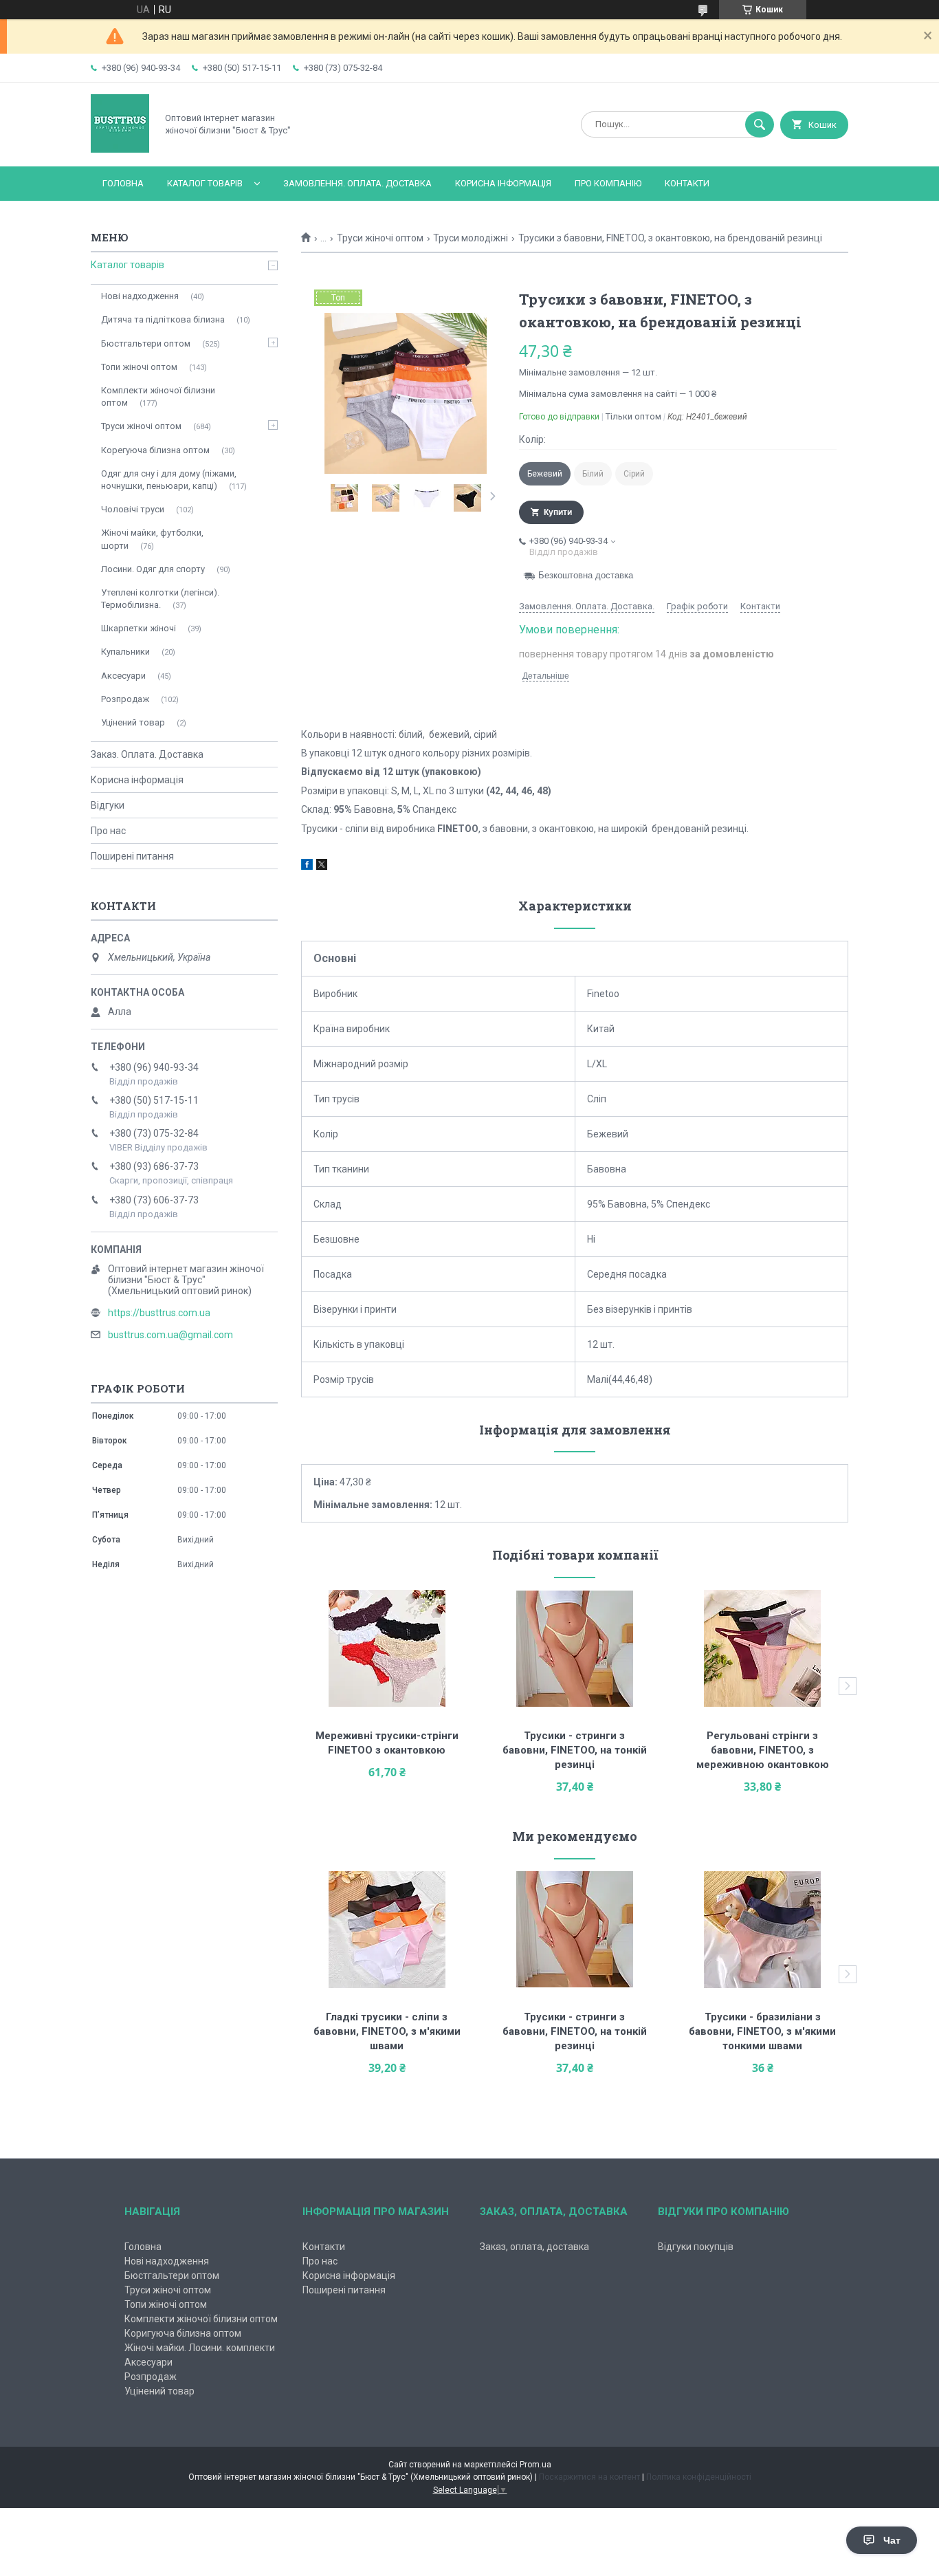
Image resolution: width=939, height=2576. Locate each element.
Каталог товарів (205, 183)
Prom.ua (535, 2465)
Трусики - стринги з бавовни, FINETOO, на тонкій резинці (576, 1750)
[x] (322, 866)
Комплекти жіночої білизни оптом (158, 396)
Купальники (125, 652)
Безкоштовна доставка (586, 575)
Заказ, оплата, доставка (534, 2247)
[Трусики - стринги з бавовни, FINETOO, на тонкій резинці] (575, 1648)
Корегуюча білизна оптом (155, 450)
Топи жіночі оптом (139, 367)
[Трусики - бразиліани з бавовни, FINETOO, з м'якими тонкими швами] (763, 1930)
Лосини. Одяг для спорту (153, 569)
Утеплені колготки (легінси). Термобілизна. (160, 599)
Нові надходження (140, 296)
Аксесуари (123, 676)
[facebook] (307, 866)
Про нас (108, 831)
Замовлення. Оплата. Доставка (357, 183)
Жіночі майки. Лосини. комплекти (200, 2348)
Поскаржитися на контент (589, 2477)
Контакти (687, 183)
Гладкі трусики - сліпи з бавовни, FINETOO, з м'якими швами (388, 2031)
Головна (123, 183)
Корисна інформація (503, 183)
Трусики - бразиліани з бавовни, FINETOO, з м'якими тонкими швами (764, 2031)
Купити (558, 512)
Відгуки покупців (696, 2247)
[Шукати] (760, 124)
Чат (892, 2540)
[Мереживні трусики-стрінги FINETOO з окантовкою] (387, 1648)
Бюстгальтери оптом (146, 343)
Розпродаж (125, 699)
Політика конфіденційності (699, 2477)
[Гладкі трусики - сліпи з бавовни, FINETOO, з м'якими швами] (387, 1930)
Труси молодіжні (471, 238)
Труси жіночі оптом (380, 238)
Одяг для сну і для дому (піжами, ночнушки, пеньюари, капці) (169, 480)
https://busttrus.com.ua (159, 1313)
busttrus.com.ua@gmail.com (170, 1335)
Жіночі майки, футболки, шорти (152, 539)
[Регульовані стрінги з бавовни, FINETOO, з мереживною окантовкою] (763, 1648)
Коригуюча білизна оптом (183, 2333)
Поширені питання (132, 856)
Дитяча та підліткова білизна (163, 319)
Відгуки (108, 805)
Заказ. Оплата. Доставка (147, 754)
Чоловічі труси (133, 509)
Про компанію (608, 183)
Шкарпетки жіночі (139, 628)
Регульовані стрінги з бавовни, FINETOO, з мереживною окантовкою (763, 1750)
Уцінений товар (133, 722)
